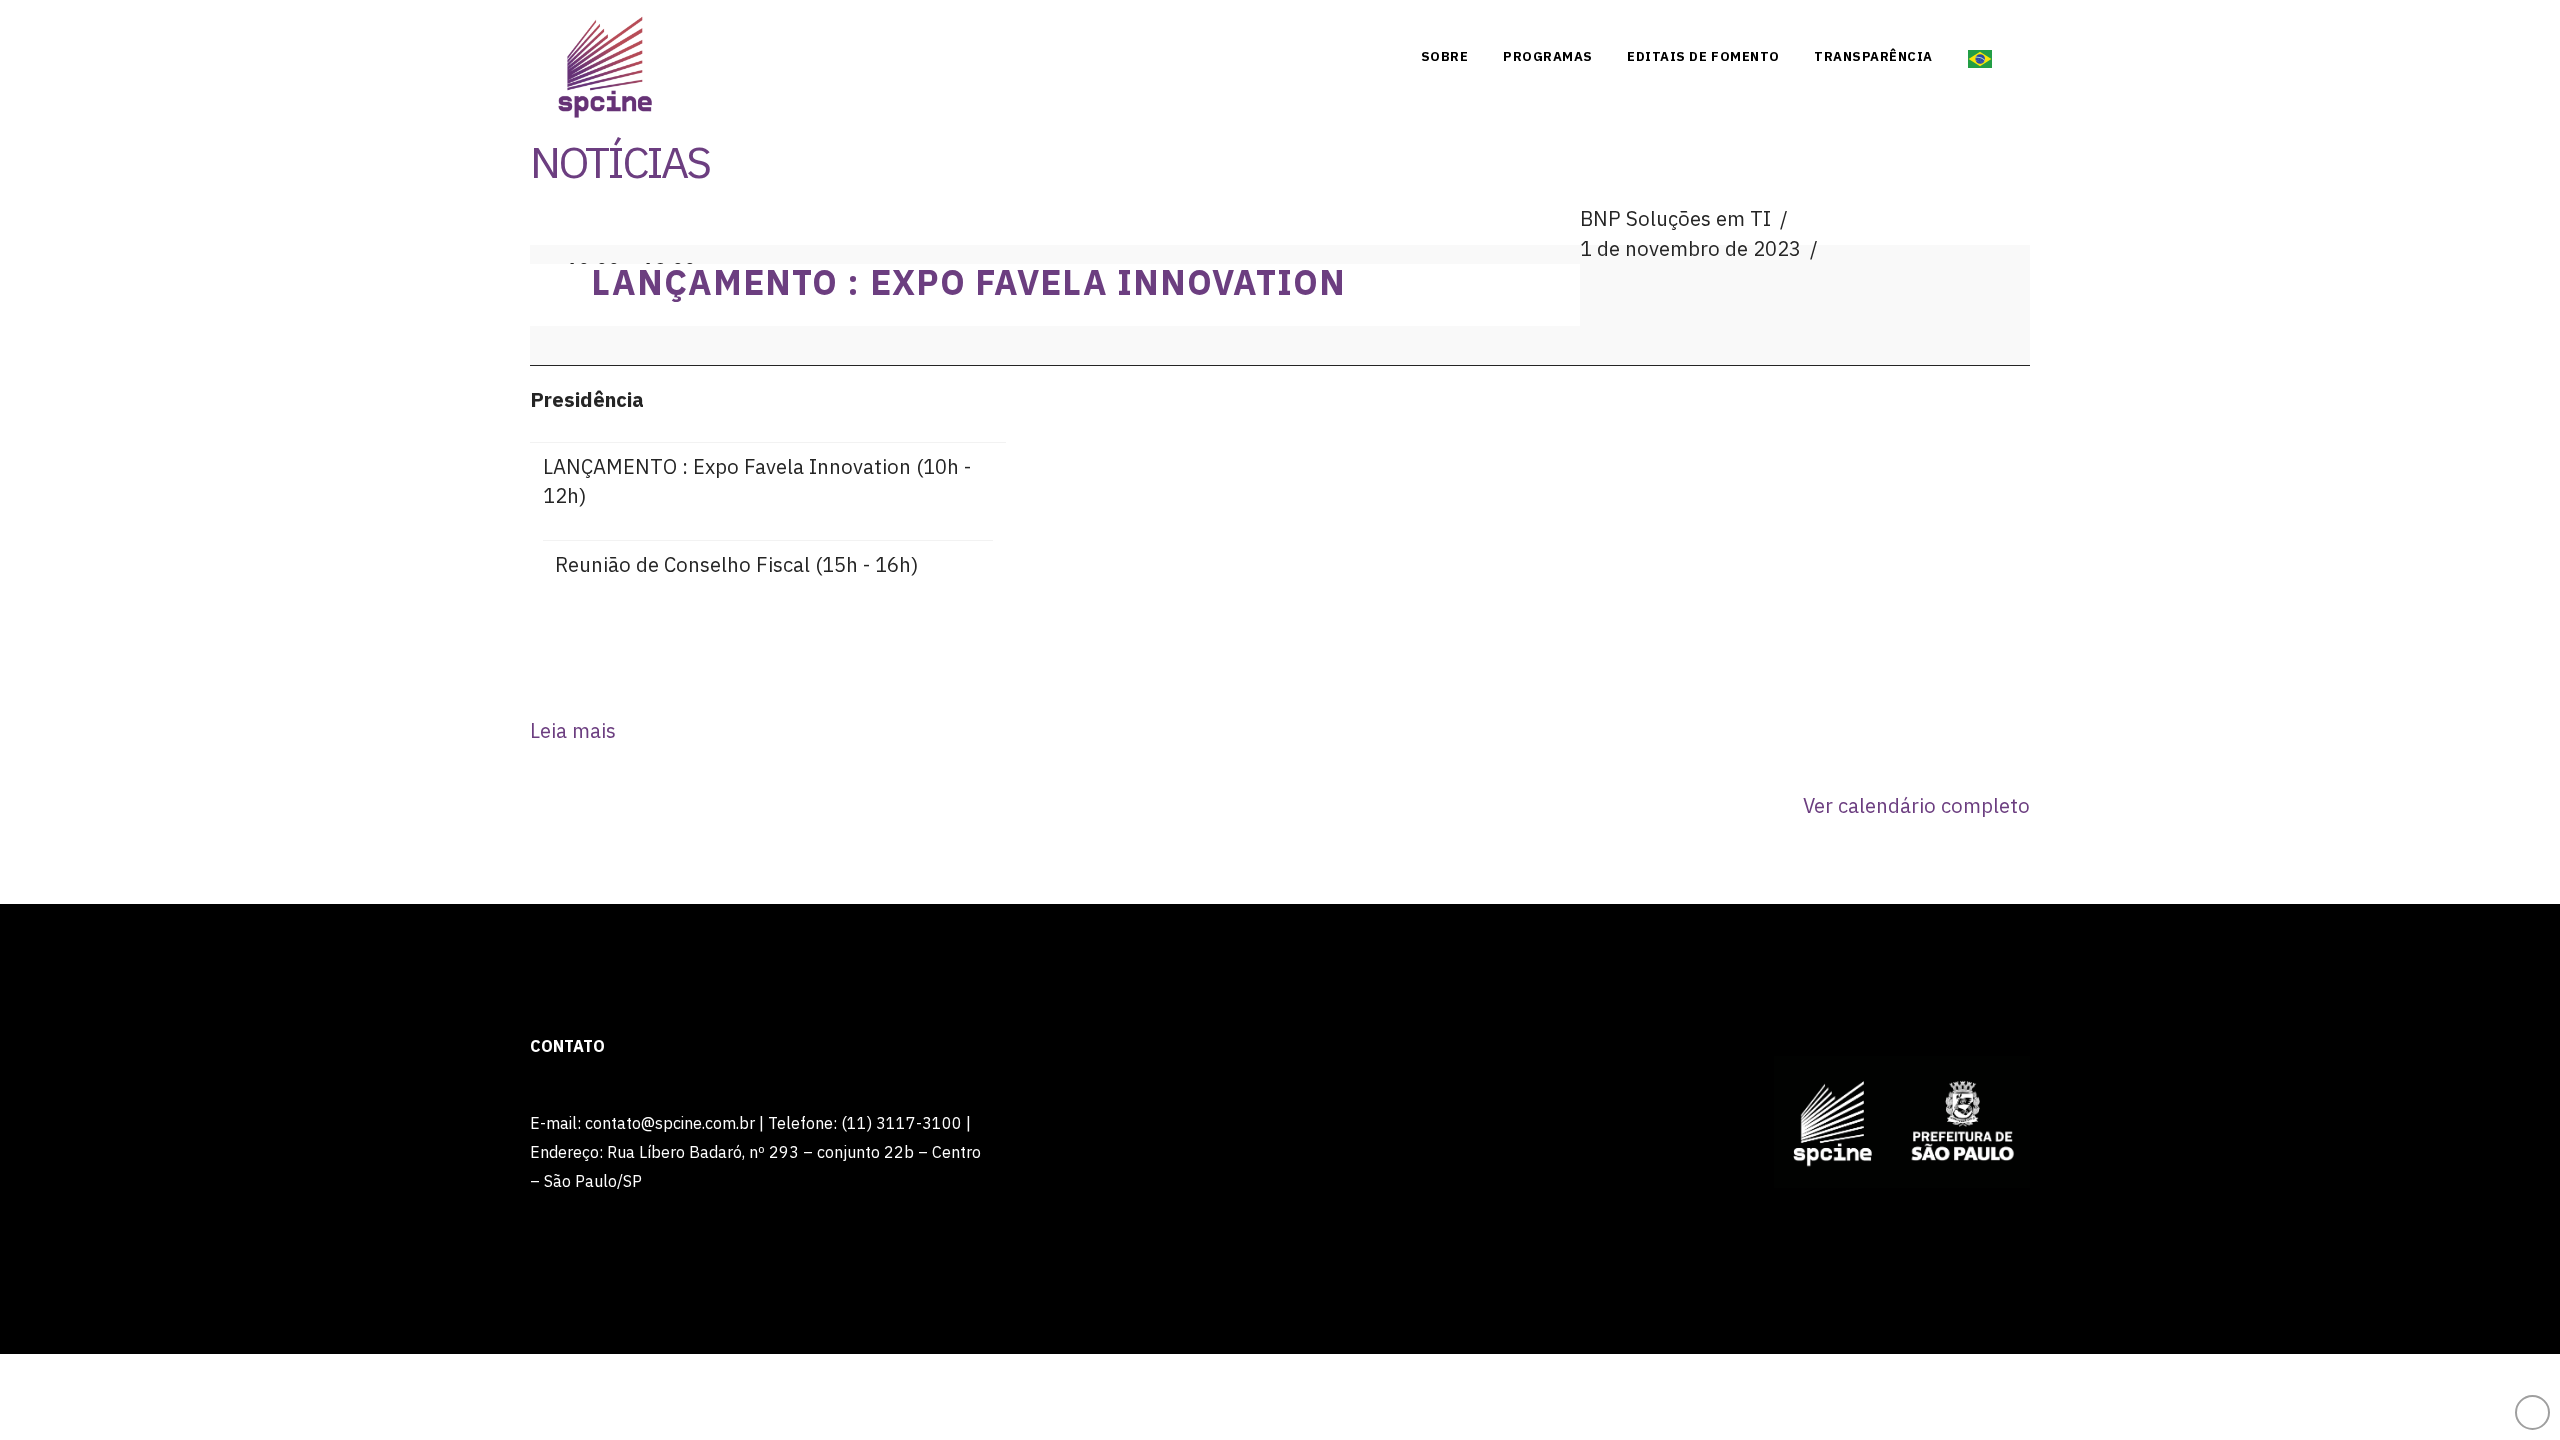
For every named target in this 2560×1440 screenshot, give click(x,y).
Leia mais (573, 730)
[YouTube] (1983, 22)
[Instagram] (2021, 22)
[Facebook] (1907, 22)
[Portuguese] (1980, 55)
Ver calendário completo (1916, 805)
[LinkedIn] (1945, 22)
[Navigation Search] (2016, 55)
